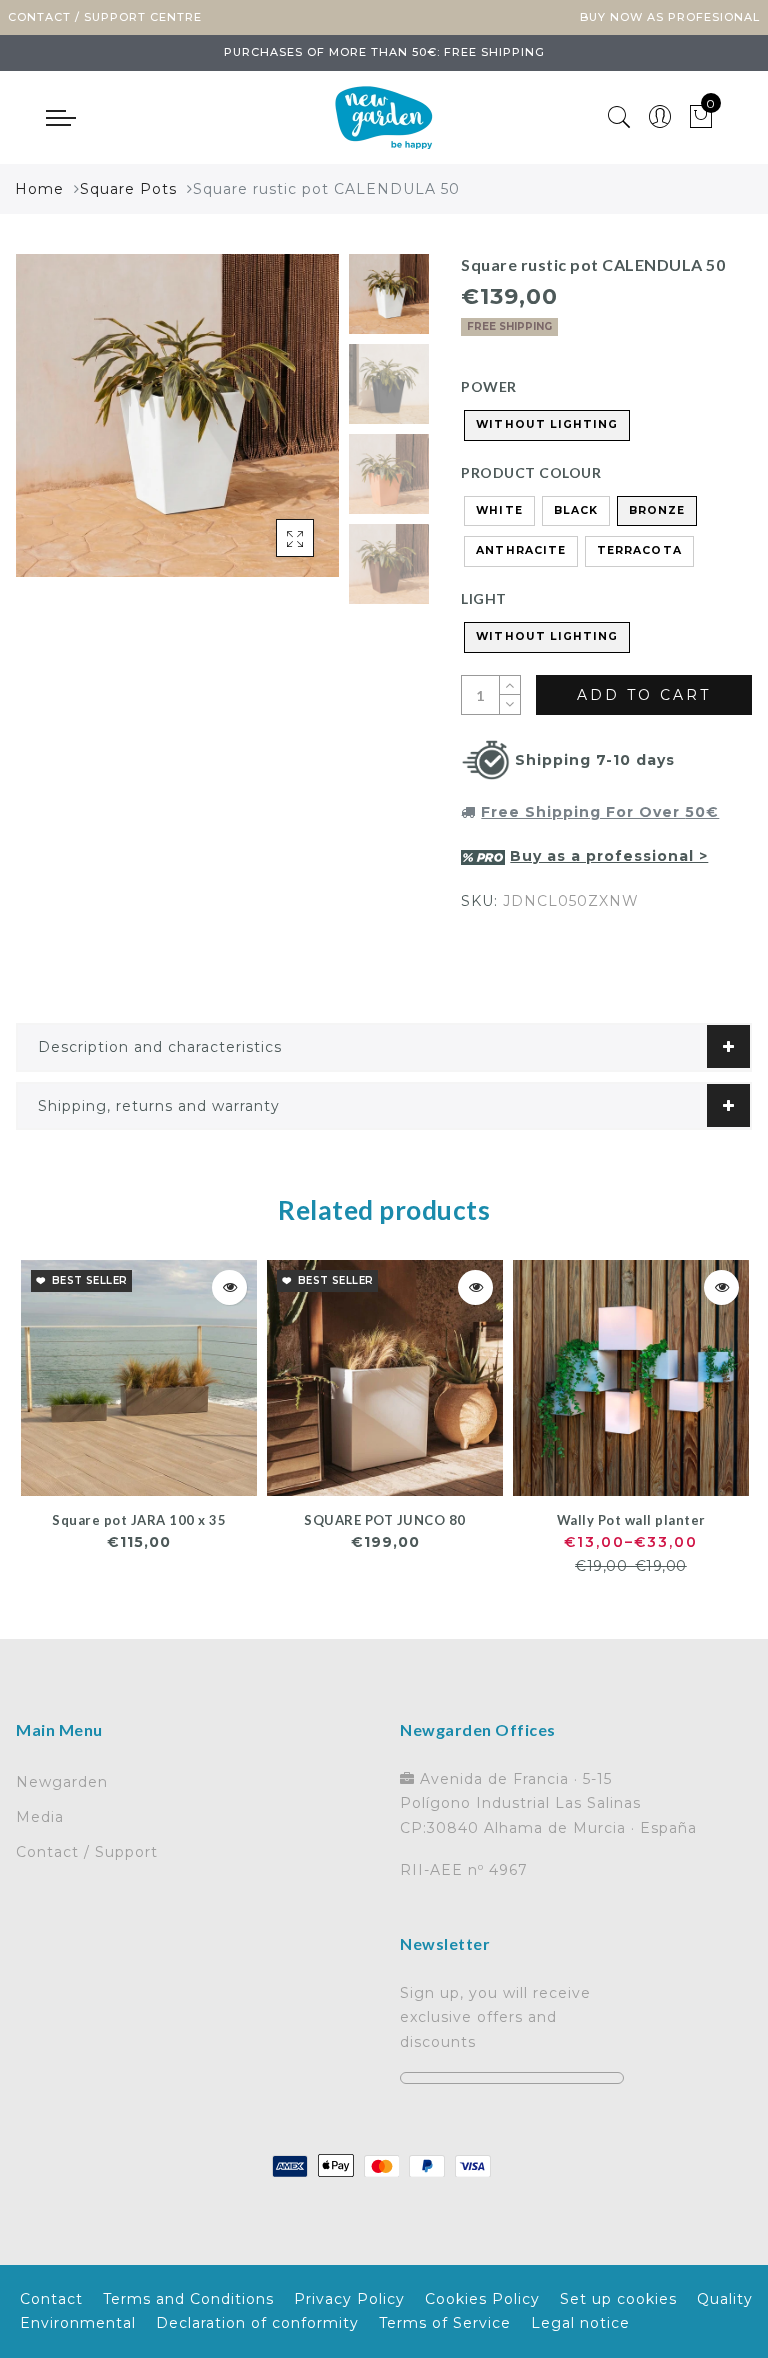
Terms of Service (445, 2323)
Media (40, 1817)
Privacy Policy (349, 2299)
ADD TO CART (644, 695)
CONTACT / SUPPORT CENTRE (105, 17)
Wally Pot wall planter (631, 1520)
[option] (177, 415)
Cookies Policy (482, 2299)
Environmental (78, 2323)
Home (39, 189)
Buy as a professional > (609, 856)
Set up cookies (618, 2299)
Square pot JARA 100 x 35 (139, 1520)
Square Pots (128, 189)
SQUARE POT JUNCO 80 (385, 1520)
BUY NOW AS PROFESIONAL (670, 17)
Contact (51, 2299)
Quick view (229, 1287)
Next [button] (277, 426)
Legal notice (580, 2323)
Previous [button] (52, 426)
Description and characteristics (160, 1047)
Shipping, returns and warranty (159, 1106)
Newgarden (62, 1782)
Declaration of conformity (257, 2323)
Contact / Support (87, 1852)
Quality (725, 2299)
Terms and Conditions (188, 2299)
